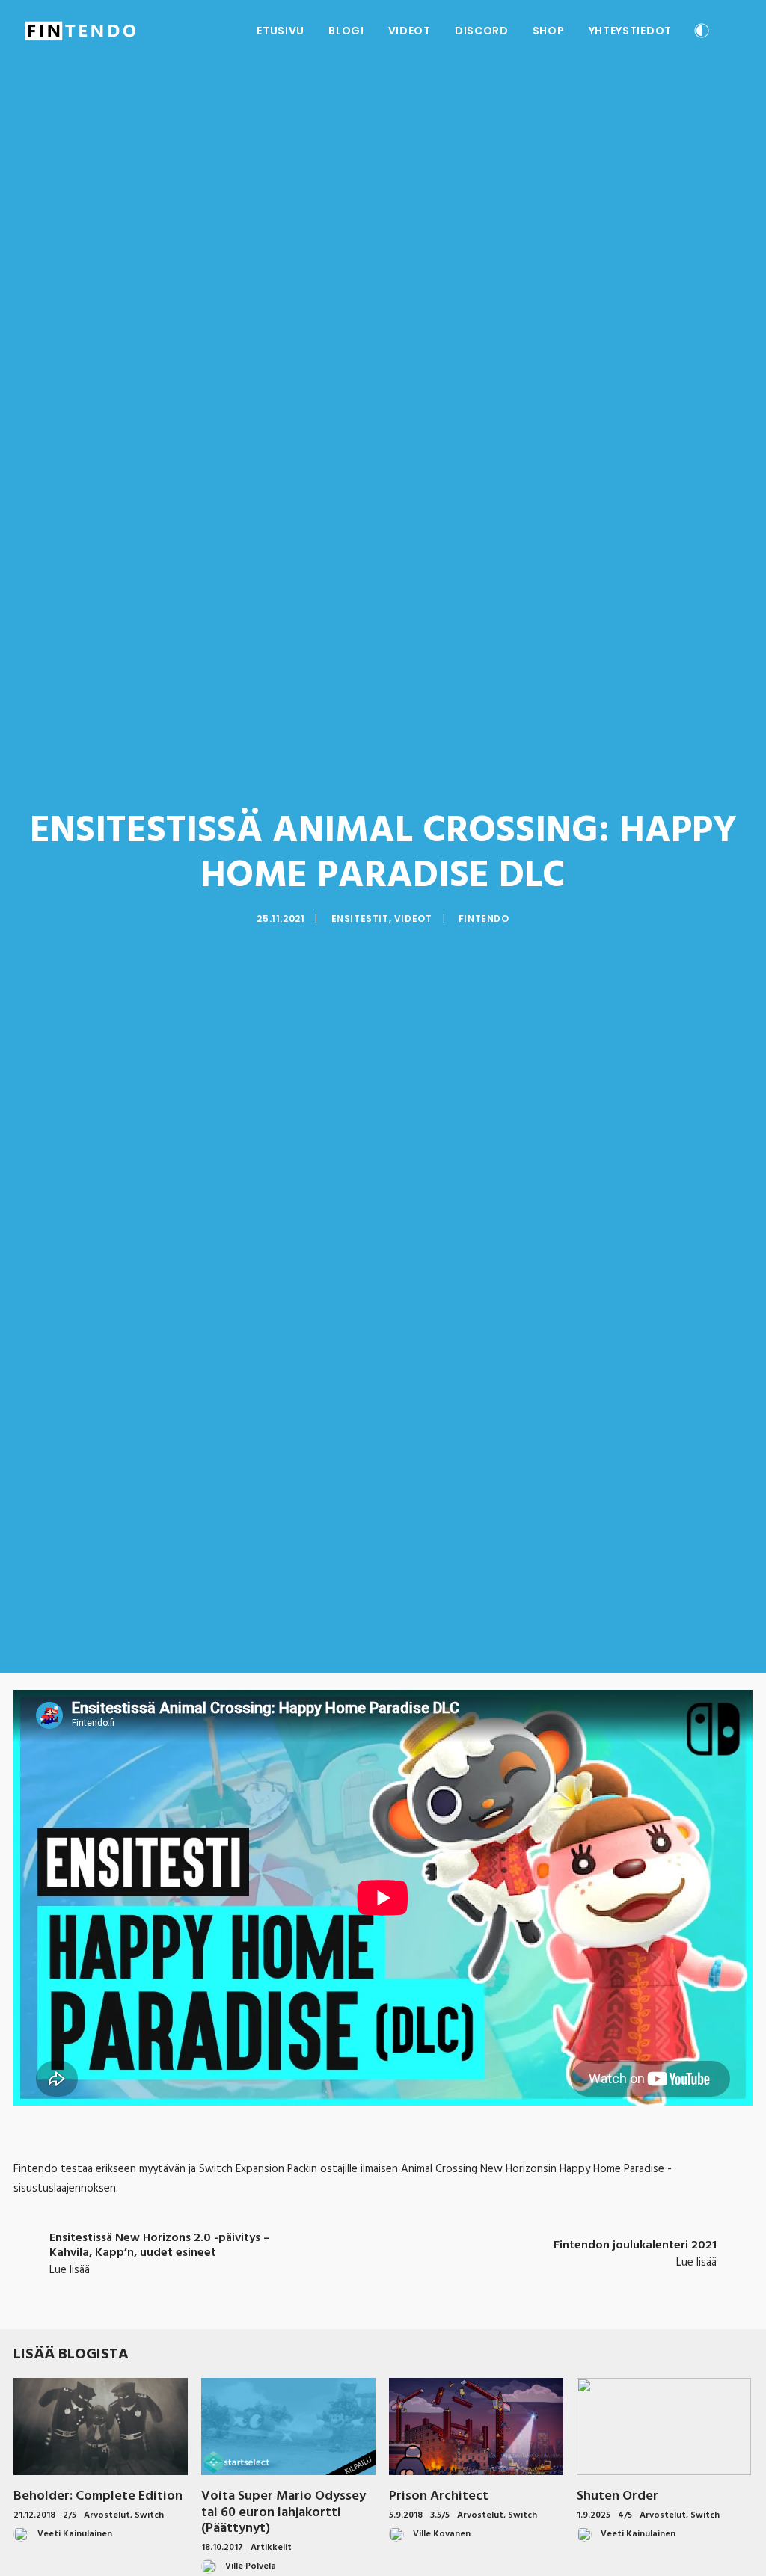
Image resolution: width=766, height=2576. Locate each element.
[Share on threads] (344, 2284)
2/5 (70, 2515)
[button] (735, 31)
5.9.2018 (406, 2515)
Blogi (346, 31)
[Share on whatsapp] (402, 2284)
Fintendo (484, 919)
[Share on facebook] (305, 2284)
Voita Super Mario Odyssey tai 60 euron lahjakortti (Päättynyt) (284, 2512)
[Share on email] (461, 2284)
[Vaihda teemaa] (702, 33)
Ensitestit (360, 919)
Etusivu (281, 31)
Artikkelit (271, 2548)
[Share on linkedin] (383, 2284)
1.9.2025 (594, 2515)
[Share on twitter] (325, 2284)
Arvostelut (107, 2515)
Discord (482, 31)
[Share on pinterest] (364, 2284)
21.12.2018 (34, 2515)
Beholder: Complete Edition (98, 2496)
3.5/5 (440, 2515)
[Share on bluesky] (422, 2284)
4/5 (625, 2515)
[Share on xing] (441, 2284)
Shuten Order (618, 2496)
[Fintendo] (80, 31)
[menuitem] (281, 31)
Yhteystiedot (630, 31)
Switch (149, 2515)
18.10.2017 (222, 2548)
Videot (410, 31)
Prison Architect (439, 2496)
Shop (549, 31)
